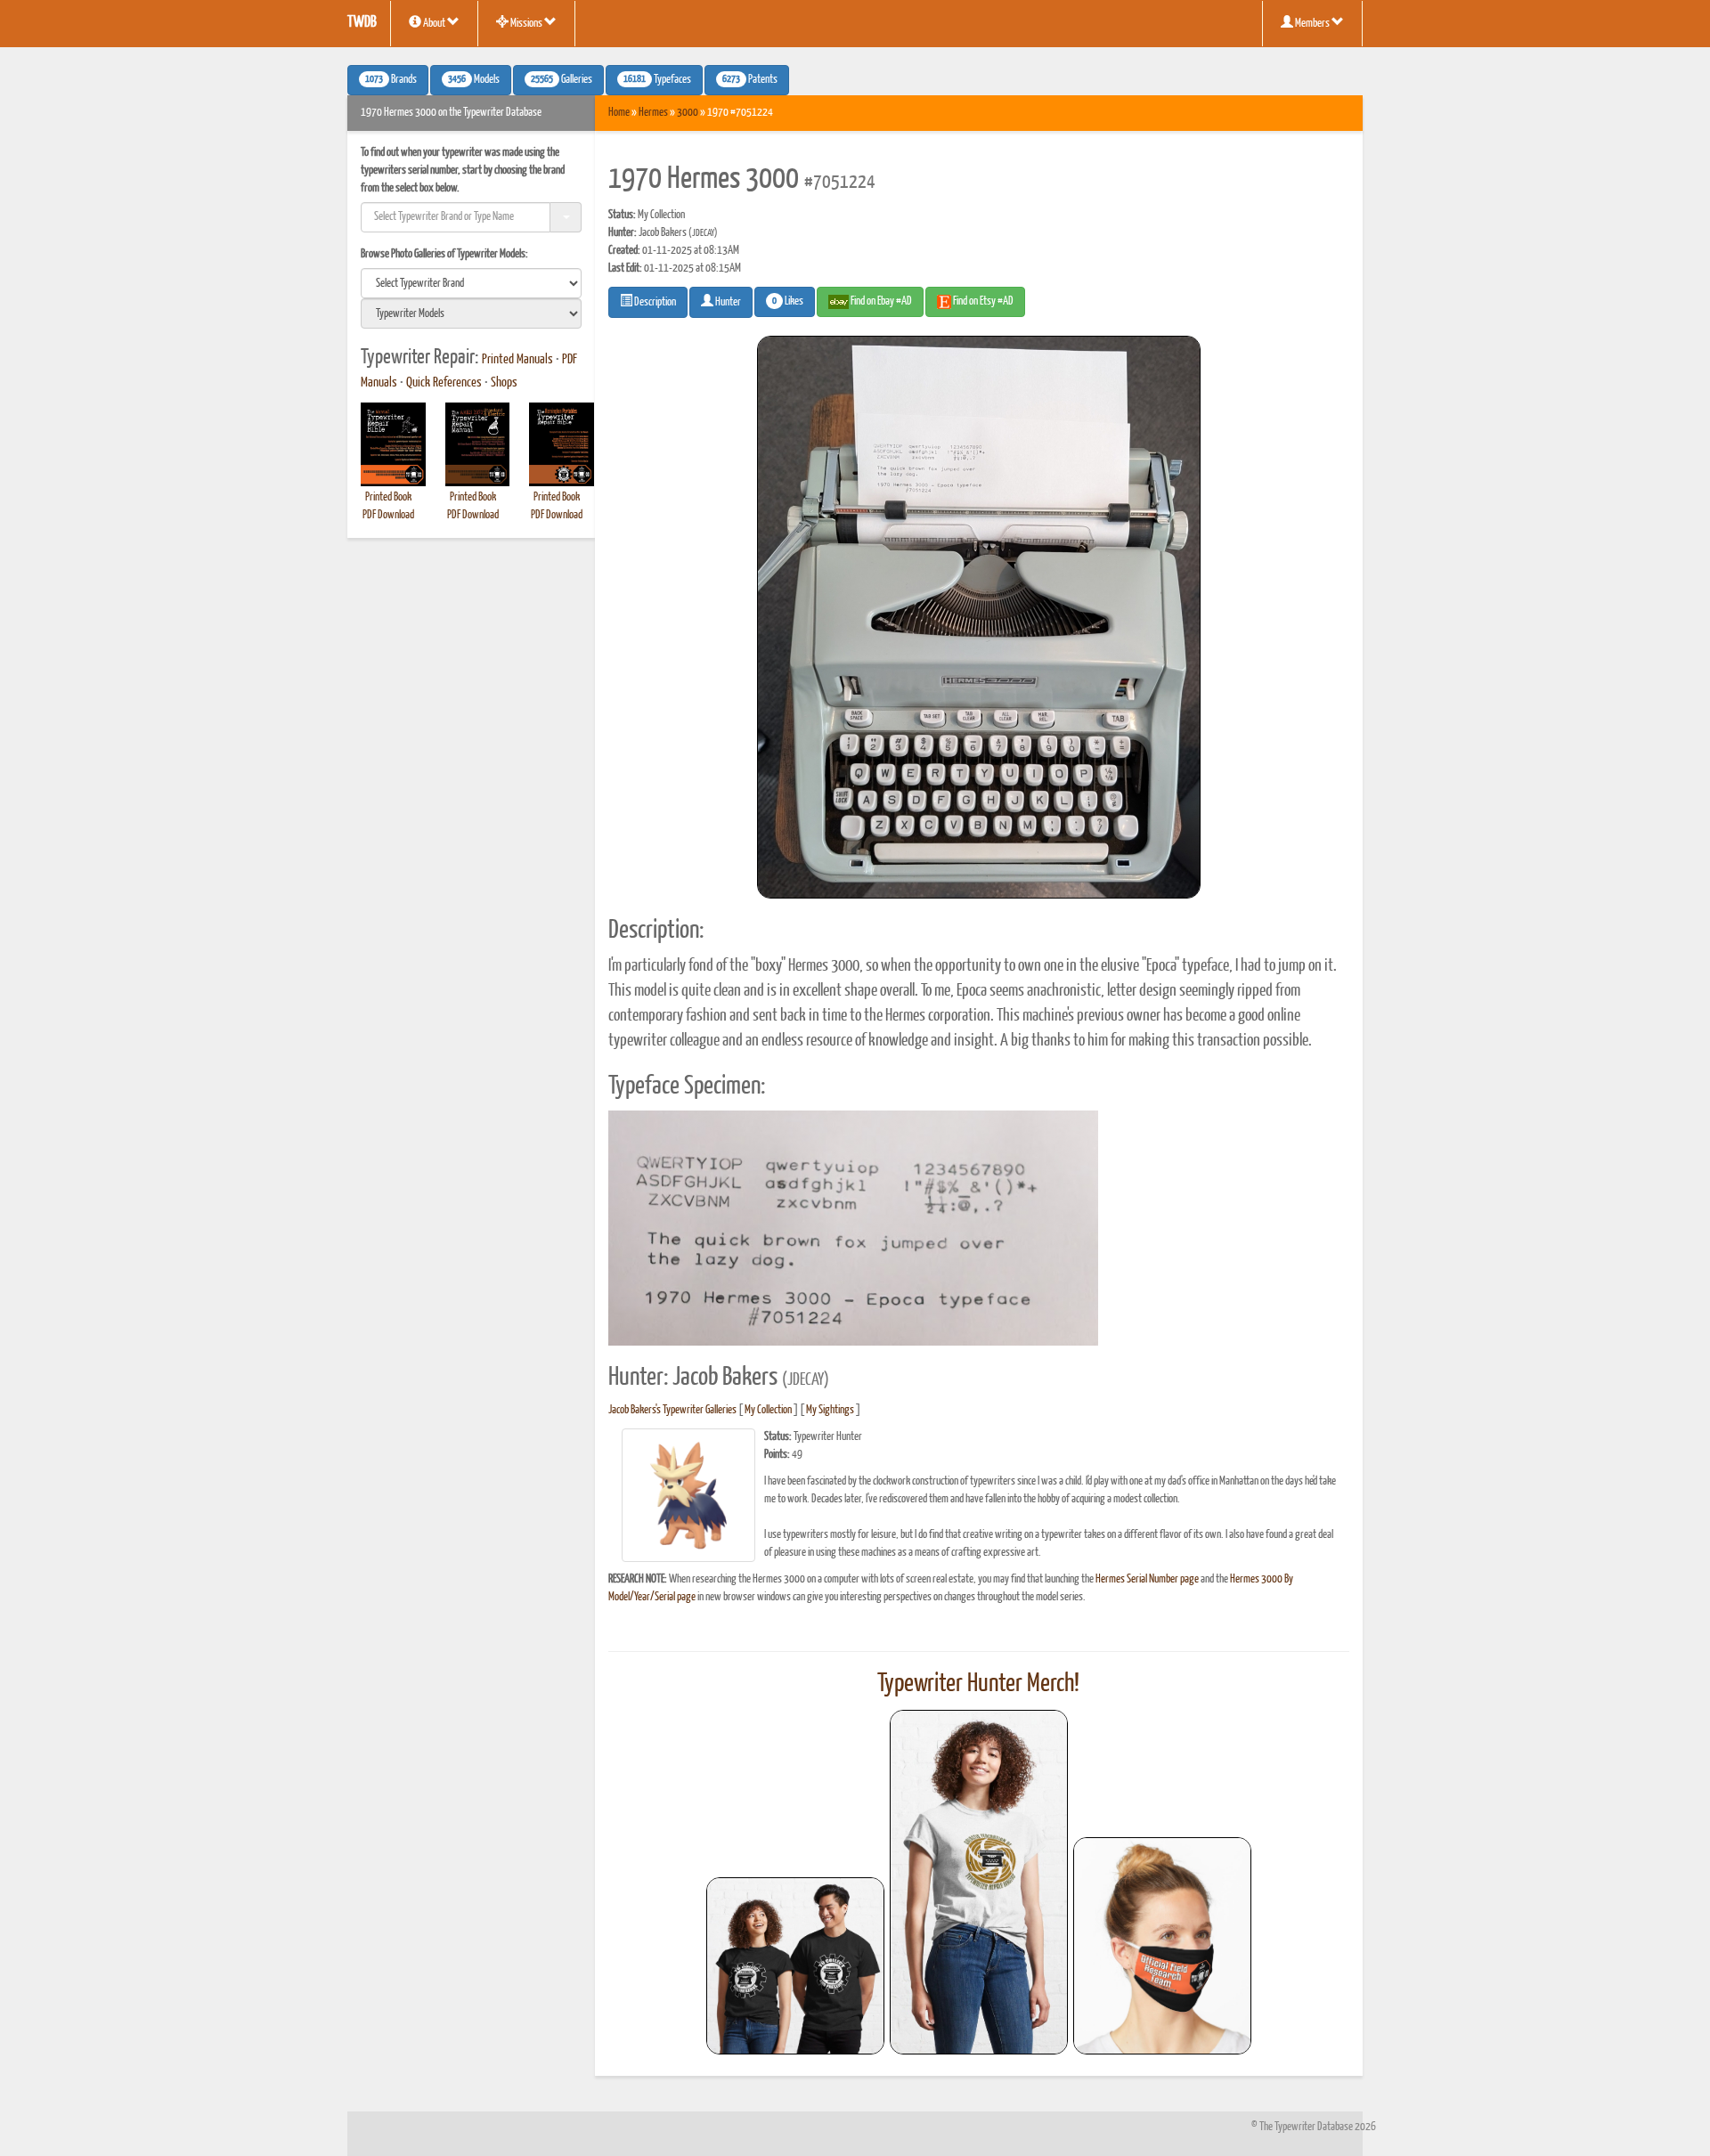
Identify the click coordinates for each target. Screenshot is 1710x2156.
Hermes (653, 113)
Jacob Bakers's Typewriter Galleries (672, 1410)
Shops (504, 383)
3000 (688, 113)
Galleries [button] (562, 80)
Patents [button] (750, 80)
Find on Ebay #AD (880, 301)
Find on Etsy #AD (982, 301)
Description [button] (654, 302)
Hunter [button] (727, 302)
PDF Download (388, 515)
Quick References (444, 383)
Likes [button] (788, 302)
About (434, 24)
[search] (471, 283)
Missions (526, 24)
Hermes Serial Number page (1147, 1579)
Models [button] (474, 80)
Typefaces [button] (657, 80)
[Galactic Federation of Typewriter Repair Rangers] (979, 1883)
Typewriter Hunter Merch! (978, 1684)
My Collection (768, 1410)
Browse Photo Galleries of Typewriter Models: (444, 254)
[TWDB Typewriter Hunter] (795, 1966)
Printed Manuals (517, 360)
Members (1312, 24)
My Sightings (830, 1410)
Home (619, 113)
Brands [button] (391, 80)
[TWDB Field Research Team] (1162, 1946)
